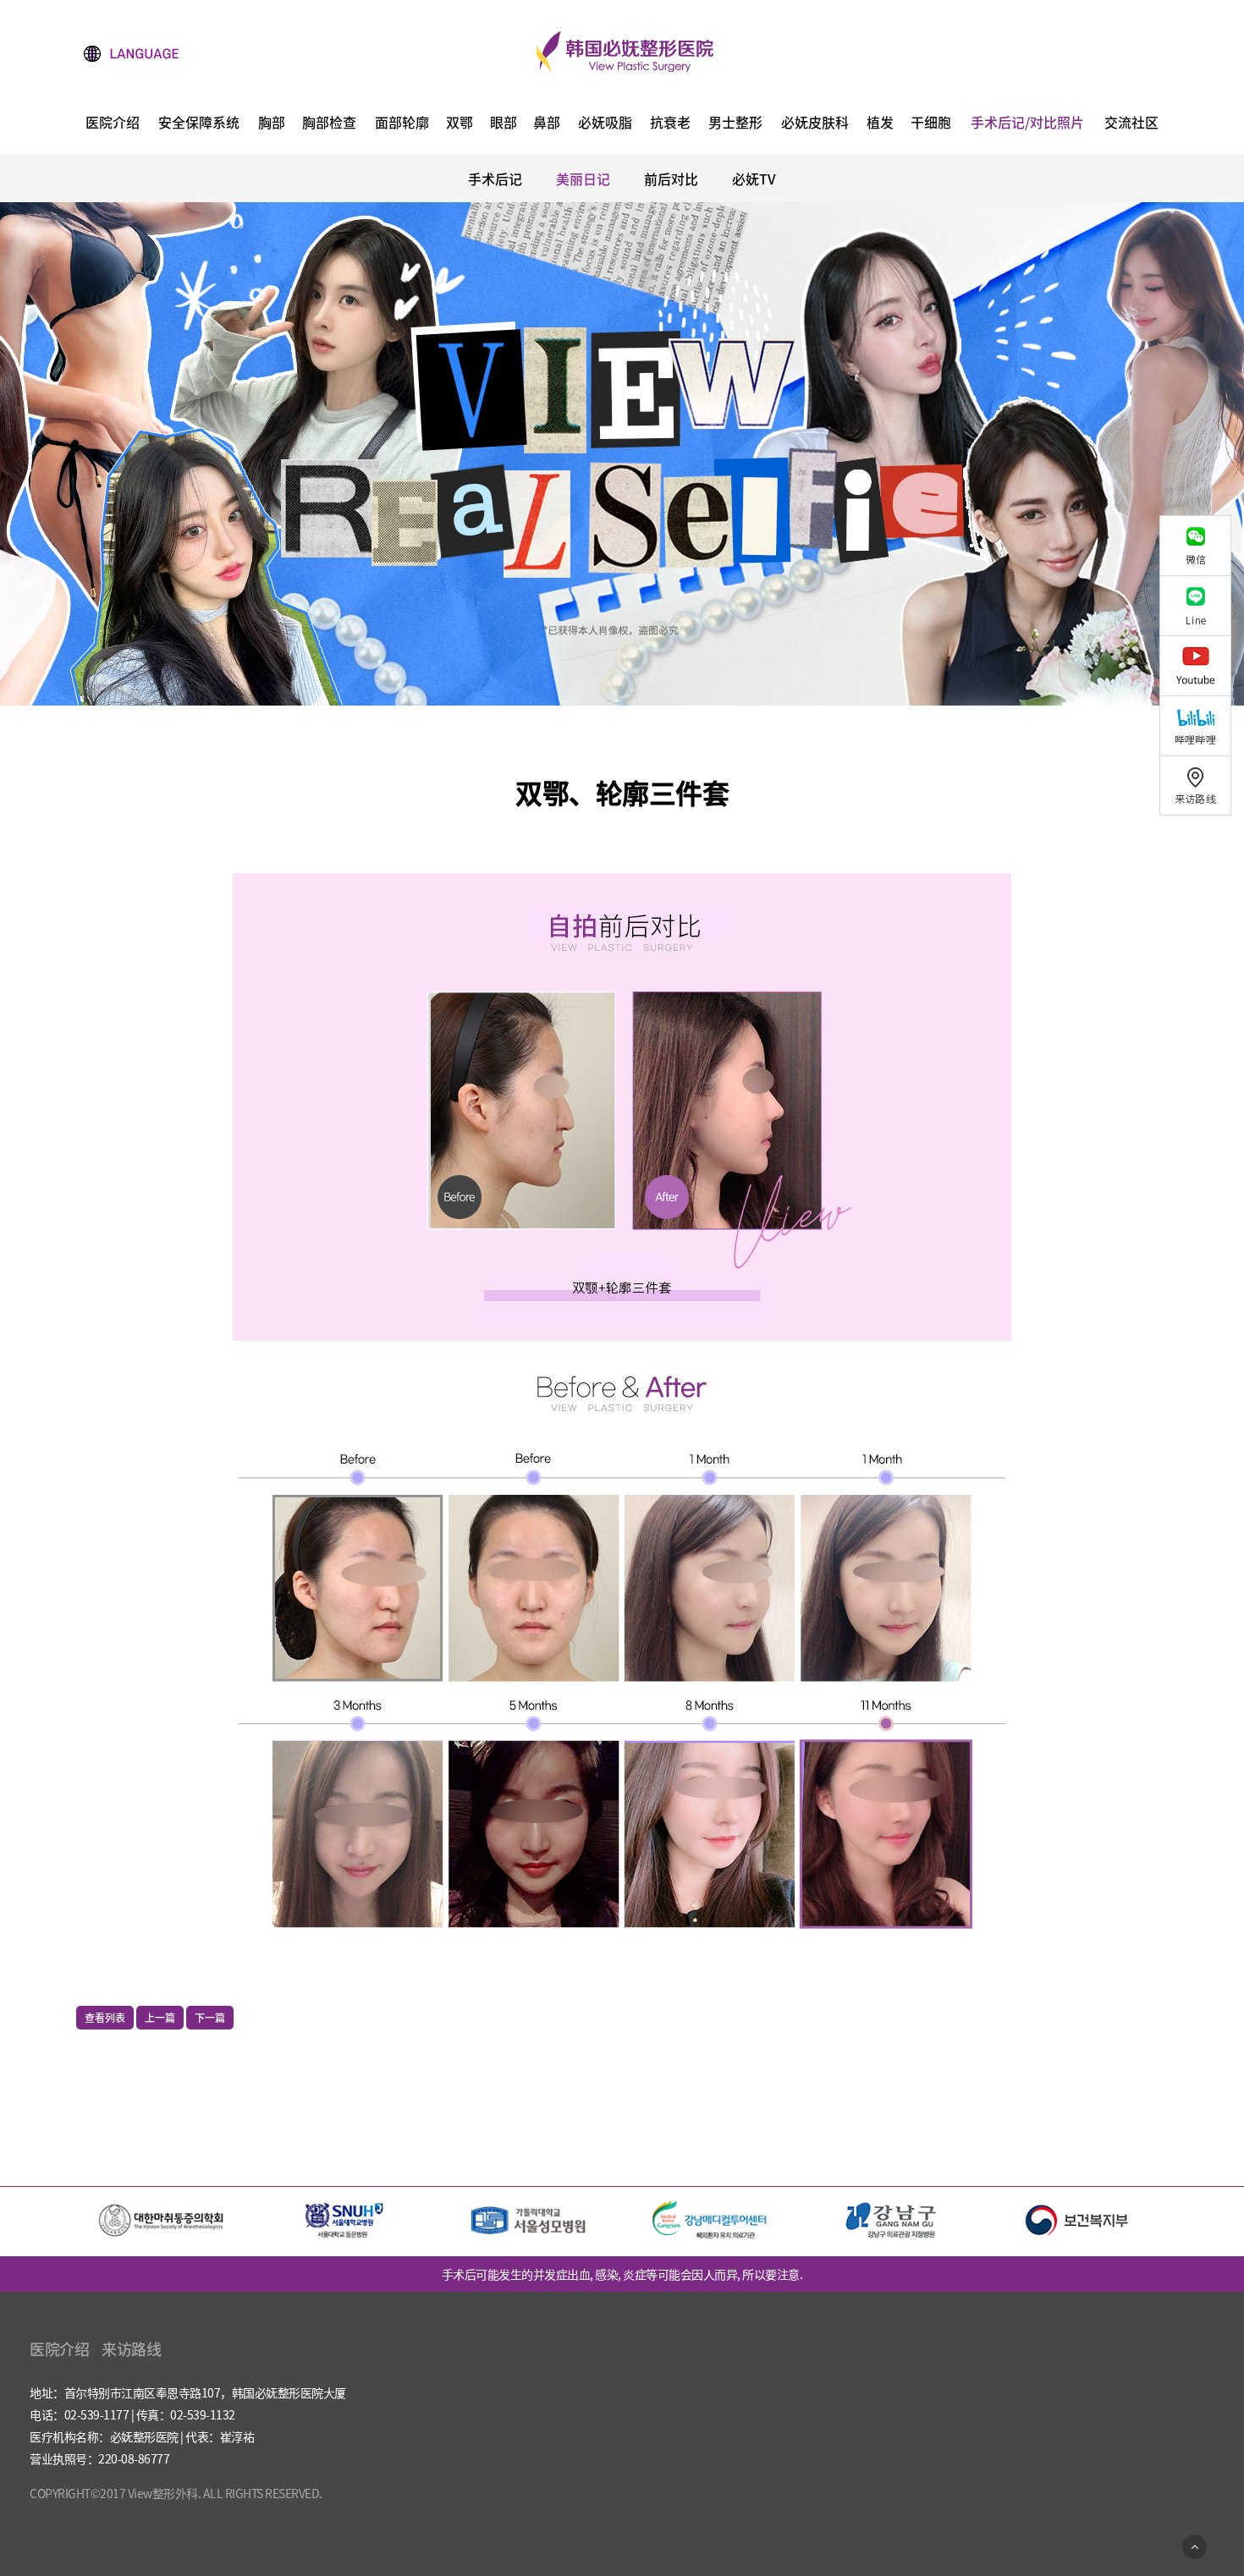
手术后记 (495, 179)
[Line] (1202, 605)
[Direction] (1202, 785)
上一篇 (160, 2018)
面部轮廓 (402, 124)
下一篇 (210, 2018)
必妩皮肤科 (815, 124)
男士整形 (735, 124)
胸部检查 (329, 124)
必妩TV (754, 179)
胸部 (272, 124)
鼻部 (547, 124)
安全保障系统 (199, 124)
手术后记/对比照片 (1027, 124)
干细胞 (931, 124)
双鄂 (460, 124)
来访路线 (131, 2349)
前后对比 (671, 179)
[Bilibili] (1202, 725)
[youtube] (1202, 665)
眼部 (504, 124)
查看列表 (105, 2018)
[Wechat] (1202, 545)
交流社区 (1131, 124)
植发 (880, 124)
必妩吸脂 (605, 124)
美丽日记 (583, 179)
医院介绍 (113, 124)
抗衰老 (670, 124)
